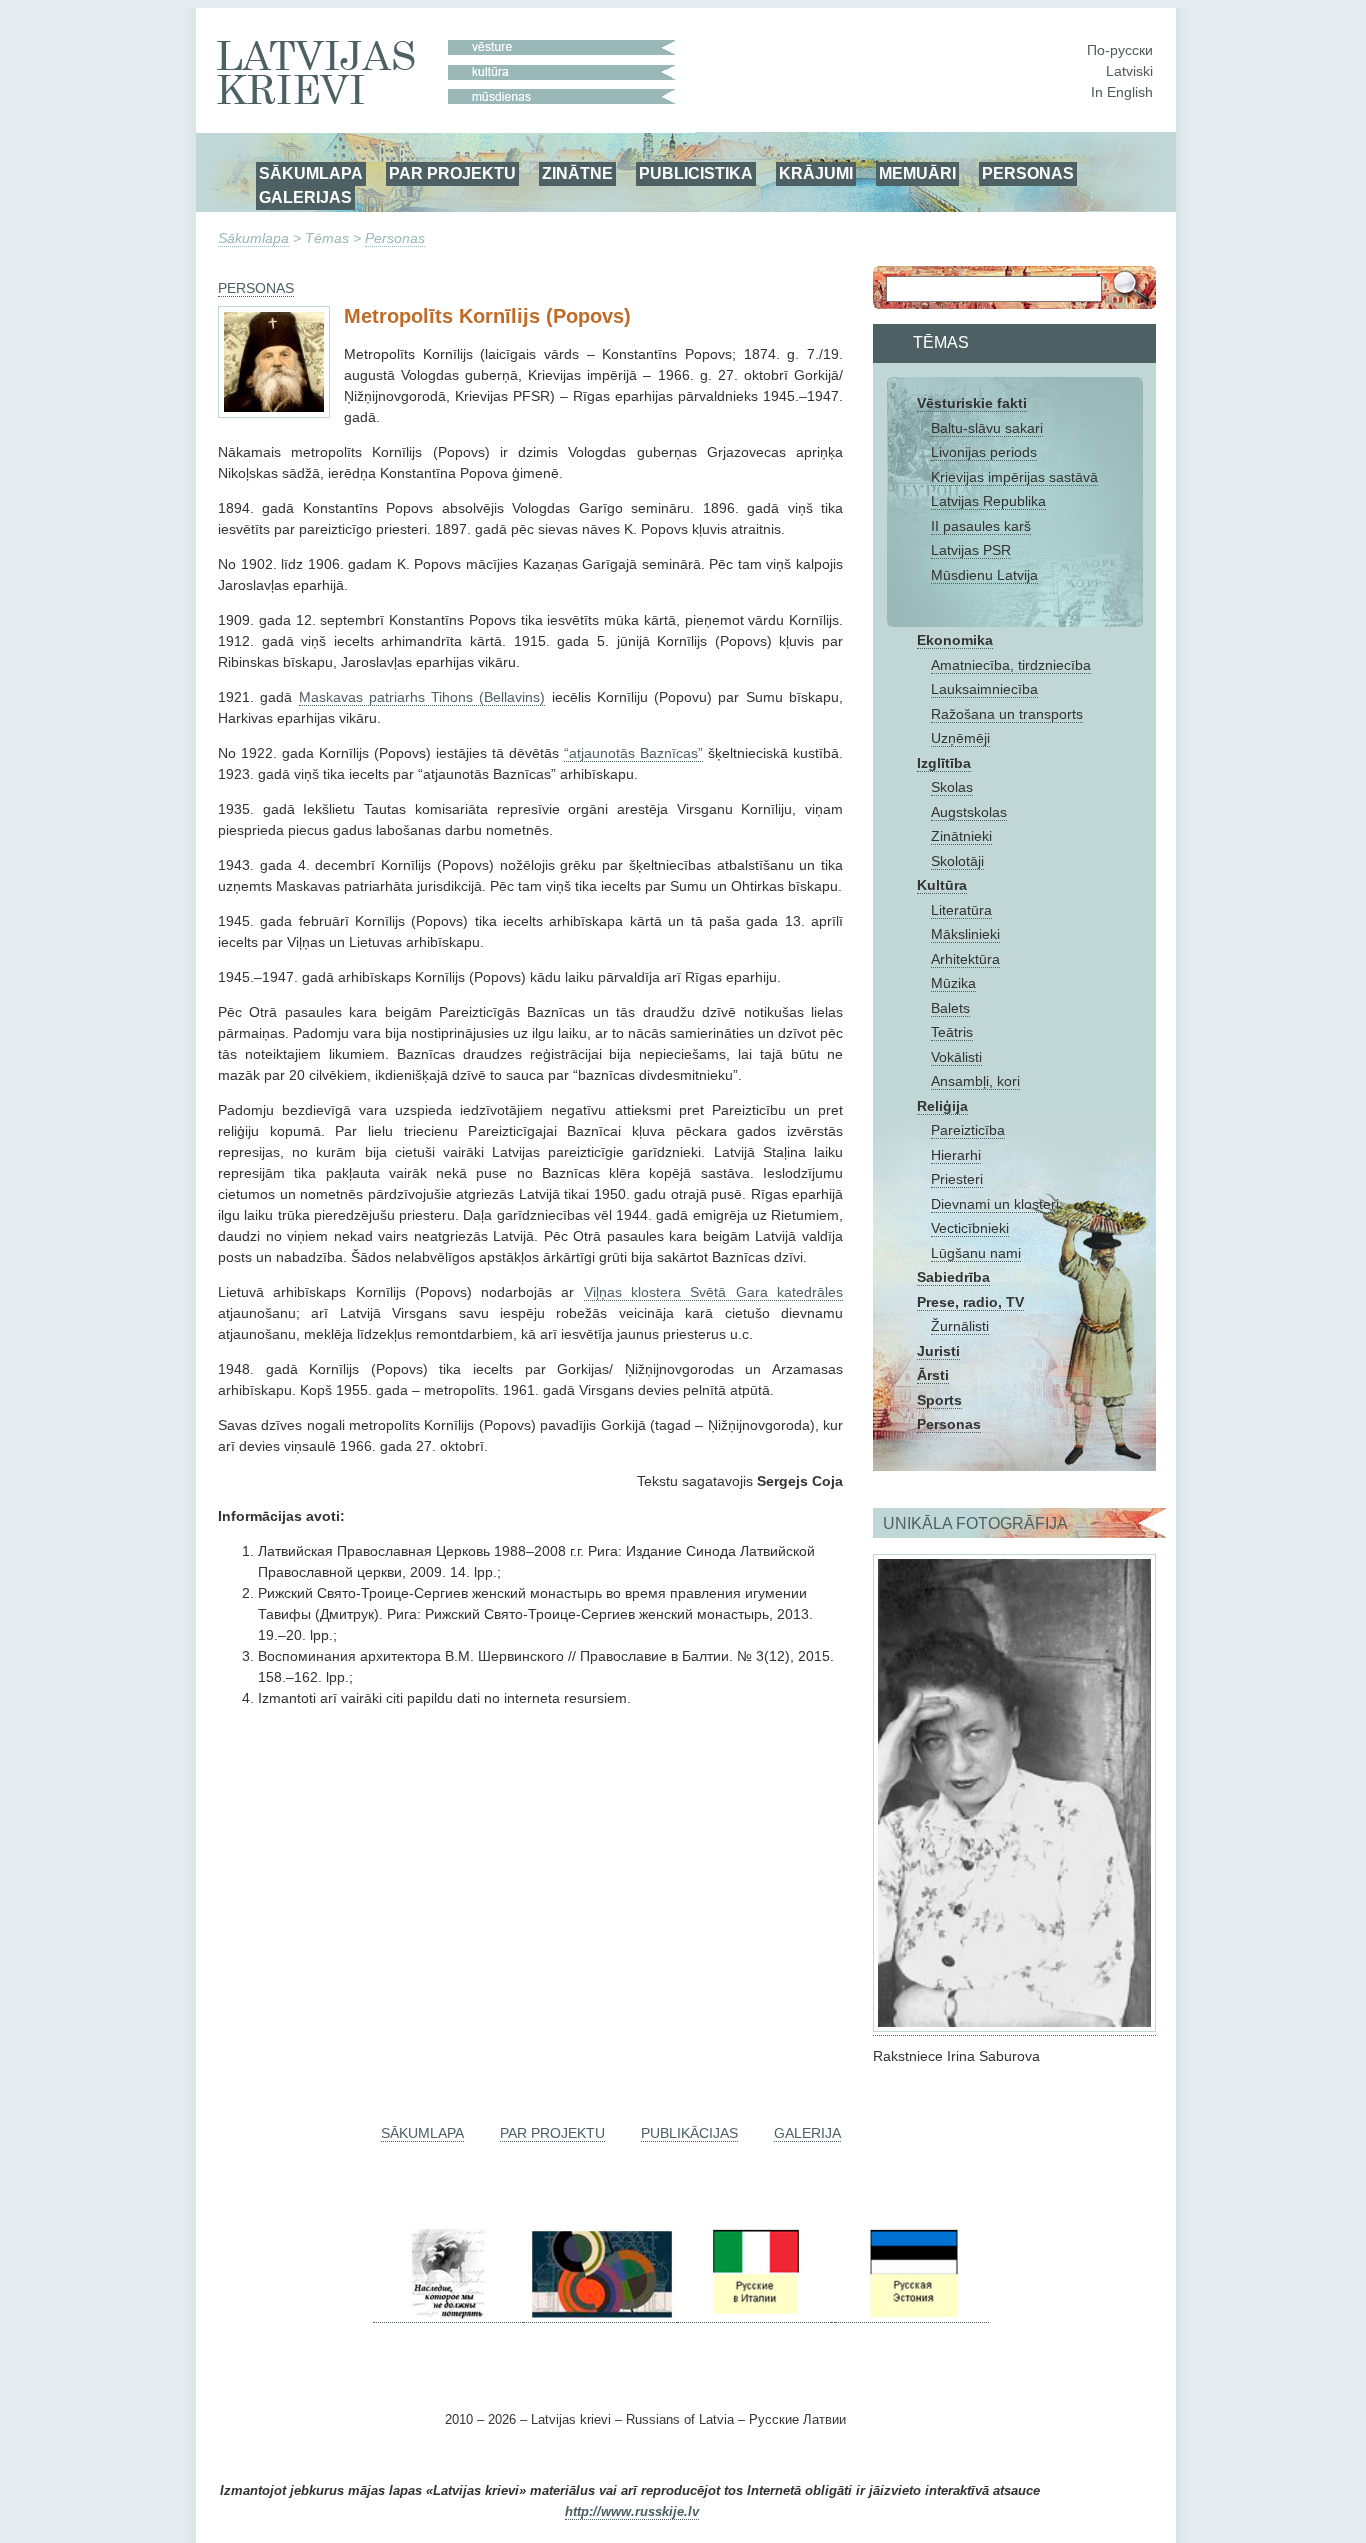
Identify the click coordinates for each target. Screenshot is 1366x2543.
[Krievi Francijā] (833, 2314)
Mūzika (953, 983)
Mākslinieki (965, 934)
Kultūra (942, 885)
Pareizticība (968, 1130)
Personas (395, 238)
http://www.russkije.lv (632, 2512)
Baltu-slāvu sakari (987, 428)
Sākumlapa (253, 238)
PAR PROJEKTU (452, 173)
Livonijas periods (984, 452)
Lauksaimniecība (984, 689)
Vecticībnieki (970, 1228)
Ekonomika (955, 640)
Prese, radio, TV (970, 1302)
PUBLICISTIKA (696, 173)
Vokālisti (956, 1057)
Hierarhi (956, 1155)
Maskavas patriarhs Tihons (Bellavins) (422, 697)
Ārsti (933, 1375)
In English (1122, 92)
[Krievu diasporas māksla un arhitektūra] (600, 2314)
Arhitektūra (965, 959)
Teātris (952, 1032)
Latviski (1129, 71)
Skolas (952, 787)
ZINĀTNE (577, 173)
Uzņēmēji (960, 738)
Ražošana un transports (1007, 714)
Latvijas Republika (988, 501)
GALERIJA (807, 2133)
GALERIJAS (305, 197)
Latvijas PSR (971, 550)
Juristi (938, 1351)
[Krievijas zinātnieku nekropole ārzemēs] (448, 2314)
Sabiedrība (953, 1277)
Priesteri (957, 1179)
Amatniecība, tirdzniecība (1011, 665)
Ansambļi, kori (975, 1081)
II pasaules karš (981, 526)
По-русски (1120, 50)
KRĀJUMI (816, 173)
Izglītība (944, 763)
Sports (939, 1400)
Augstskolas (969, 812)
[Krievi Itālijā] (754, 2314)
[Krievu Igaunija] (912, 2314)
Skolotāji (957, 861)
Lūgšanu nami (976, 1253)
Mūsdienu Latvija (984, 575)
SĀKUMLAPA (311, 173)
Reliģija (942, 1106)
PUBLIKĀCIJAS (689, 2133)
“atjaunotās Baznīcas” (633, 753)
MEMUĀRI (917, 173)
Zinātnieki (961, 836)
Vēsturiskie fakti (972, 403)
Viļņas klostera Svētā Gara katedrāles (713, 1292)
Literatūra (961, 910)
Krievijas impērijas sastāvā (1014, 477)
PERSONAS (1028, 173)
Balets (950, 1008)
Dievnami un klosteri (995, 1204)
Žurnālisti (960, 1326)
